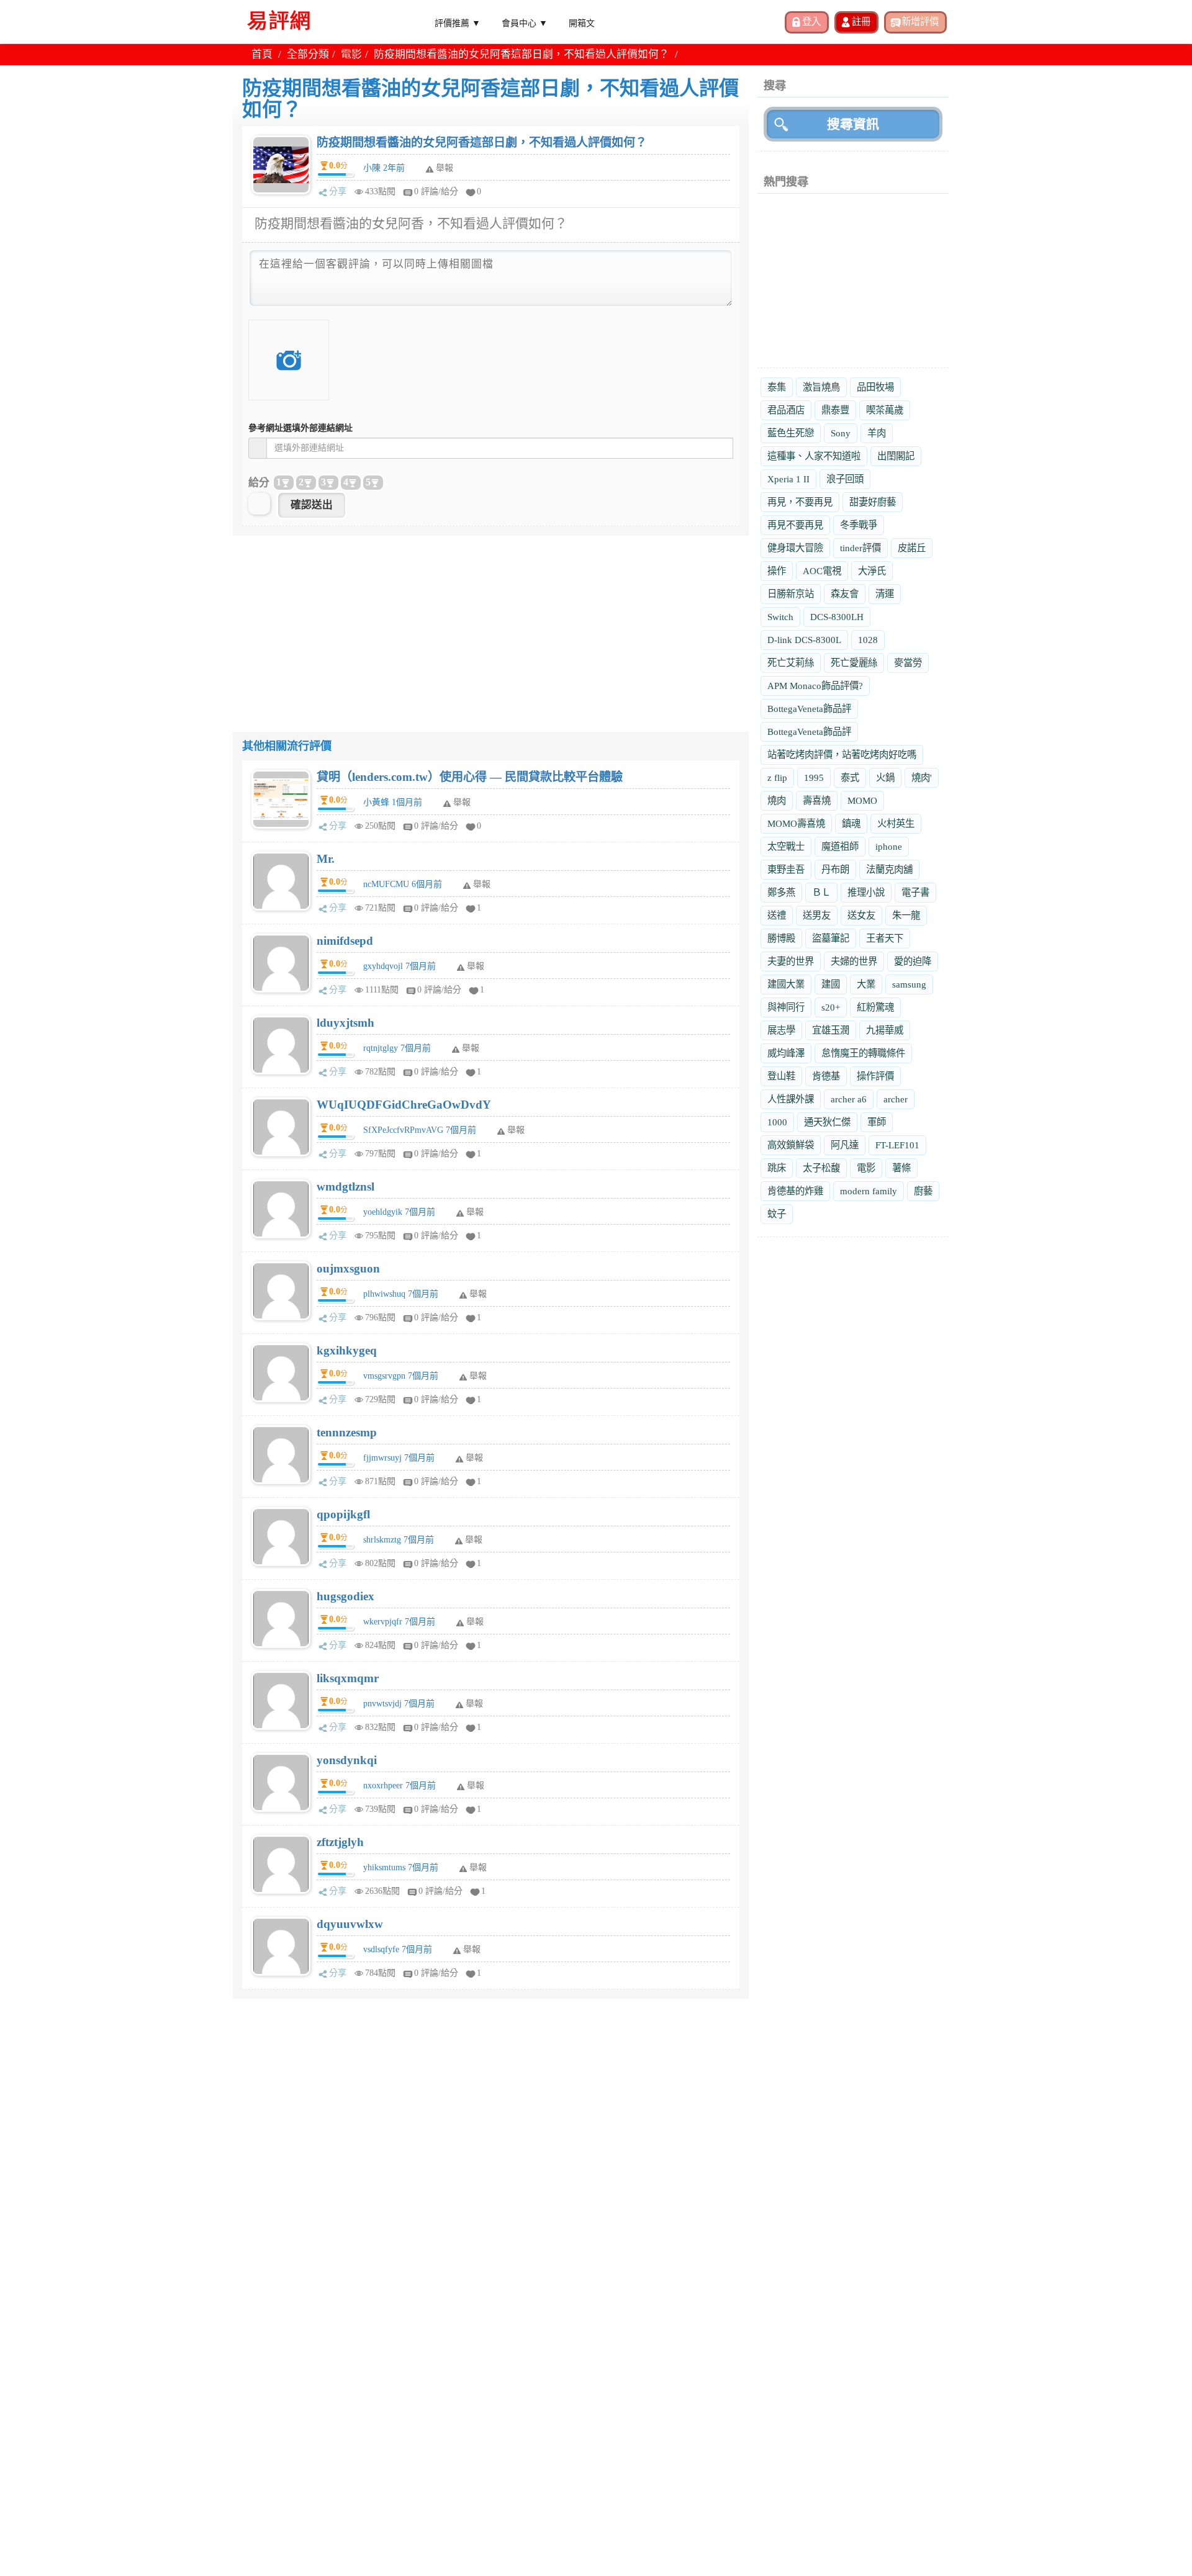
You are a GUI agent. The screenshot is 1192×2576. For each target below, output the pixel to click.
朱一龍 (906, 915)
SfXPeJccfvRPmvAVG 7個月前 (420, 1130)
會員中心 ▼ (525, 22)
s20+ (831, 1007)
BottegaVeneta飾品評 (809, 709)
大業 (866, 984)
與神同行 (786, 1007)
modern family (869, 1191)
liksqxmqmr (348, 1678)
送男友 (817, 915)
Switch (780, 617)
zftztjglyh (340, 1842)
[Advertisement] (491, 623)
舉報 (462, 802)
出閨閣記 (896, 456)
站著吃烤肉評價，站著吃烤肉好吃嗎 (842, 754)
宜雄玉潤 (831, 1030)
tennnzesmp (347, 1432)
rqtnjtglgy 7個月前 (397, 1048)
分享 (338, 191)
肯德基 (826, 1076)
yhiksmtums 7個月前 (401, 1867)
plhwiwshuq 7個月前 (401, 1294)
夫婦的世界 (854, 961)
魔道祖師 (840, 846)
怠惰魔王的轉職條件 (863, 1053)
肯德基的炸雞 (795, 1191)
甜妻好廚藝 (873, 502)
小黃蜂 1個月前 (393, 802)
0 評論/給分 (436, 191)
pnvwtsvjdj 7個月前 (399, 1704)
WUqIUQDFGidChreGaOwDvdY (404, 1105)
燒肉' (922, 777)
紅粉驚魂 (875, 1007)
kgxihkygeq (347, 1350)
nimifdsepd (345, 941)
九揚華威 (885, 1030)
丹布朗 (835, 869)
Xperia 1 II (788, 479)
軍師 (877, 1122)
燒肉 (777, 800)
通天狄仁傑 (827, 1122)
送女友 (861, 915)
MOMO (862, 800)
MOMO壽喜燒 (796, 823)
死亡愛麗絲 (854, 663)
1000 (777, 1122)
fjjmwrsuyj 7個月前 (399, 1458)
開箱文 (582, 22)
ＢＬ (821, 892)
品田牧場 (875, 387)
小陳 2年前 (384, 168)
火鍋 (885, 777)
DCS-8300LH (837, 617)
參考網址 (300, 428)
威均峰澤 (786, 1053)
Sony (841, 433)
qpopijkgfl (343, 1514)
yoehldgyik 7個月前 (399, 1212)
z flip (777, 777)
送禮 (777, 915)
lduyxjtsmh (345, 1023)
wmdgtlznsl (345, 1187)
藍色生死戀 (791, 433)
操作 (777, 571)
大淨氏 (872, 571)
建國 (831, 984)
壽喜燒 (817, 800)
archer (896, 1099)
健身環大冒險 (795, 548)
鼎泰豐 (835, 410)
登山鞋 (781, 1076)
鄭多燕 (781, 892)
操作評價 (875, 1076)
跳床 (777, 1168)
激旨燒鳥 (821, 387)
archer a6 (849, 1099)
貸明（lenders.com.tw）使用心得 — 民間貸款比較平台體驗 (470, 777)
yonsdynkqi (347, 1760)
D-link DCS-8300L (804, 640)
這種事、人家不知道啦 (814, 456)
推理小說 (866, 892)
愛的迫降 (913, 961)
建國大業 (786, 984)
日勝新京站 (791, 594)
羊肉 (877, 433)
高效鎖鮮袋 (791, 1145)
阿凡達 (845, 1145)
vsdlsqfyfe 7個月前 (398, 1949)
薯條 (901, 1168)
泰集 (777, 387)
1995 (814, 777)
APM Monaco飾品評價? (815, 686)
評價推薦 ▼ (458, 22)
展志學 (781, 1030)
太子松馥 (821, 1168)
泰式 (850, 777)
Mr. (326, 859)
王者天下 (885, 938)
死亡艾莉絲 (791, 663)
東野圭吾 (786, 869)
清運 (885, 594)
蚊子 (777, 1214)
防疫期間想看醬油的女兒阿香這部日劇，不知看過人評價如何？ (482, 142)
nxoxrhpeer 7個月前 (400, 1786)
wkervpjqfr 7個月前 (399, 1622)
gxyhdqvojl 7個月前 (400, 966)
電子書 (915, 892)
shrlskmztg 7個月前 (399, 1540)
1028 (868, 640)
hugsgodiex (345, 1596)
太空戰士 (786, 846)
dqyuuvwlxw (350, 1924)
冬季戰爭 (859, 525)
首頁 (262, 54)
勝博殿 (781, 938)
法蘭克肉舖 (889, 869)
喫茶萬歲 (885, 410)
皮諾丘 (912, 548)
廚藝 (923, 1191)
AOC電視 (822, 571)
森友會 (845, 594)
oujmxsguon (348, 1268)
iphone (889, 846)
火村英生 (896, 823)
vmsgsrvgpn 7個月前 (401, 1376)
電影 (351, 54)
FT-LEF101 (897, 1145)
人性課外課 (791, 1099)
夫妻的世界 (791, 961)
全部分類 (308, 54)
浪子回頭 (845, 479)
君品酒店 (786, 410)
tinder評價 (860, 548)
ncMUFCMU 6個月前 (403, 884)
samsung (909, 984)
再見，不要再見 (800, 502)
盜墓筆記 (831, 938)
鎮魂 (851, 823)
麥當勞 (908, 663)
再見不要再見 (795, 525)
